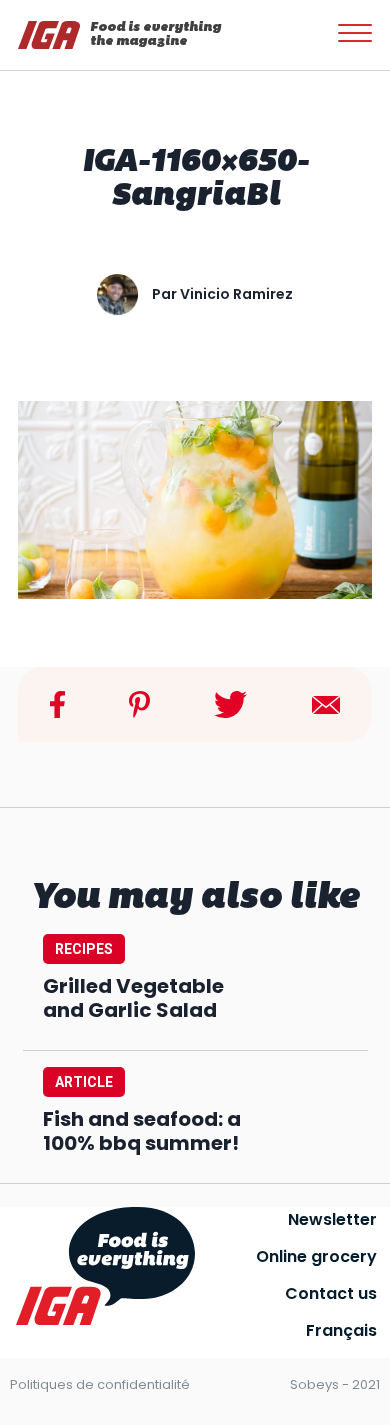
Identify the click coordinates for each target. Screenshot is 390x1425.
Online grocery (316, 1256)
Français (341, 1330)
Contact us (331, 1293)
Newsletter (332, 1219)
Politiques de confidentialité (100, 1384)
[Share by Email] (326, 703)
